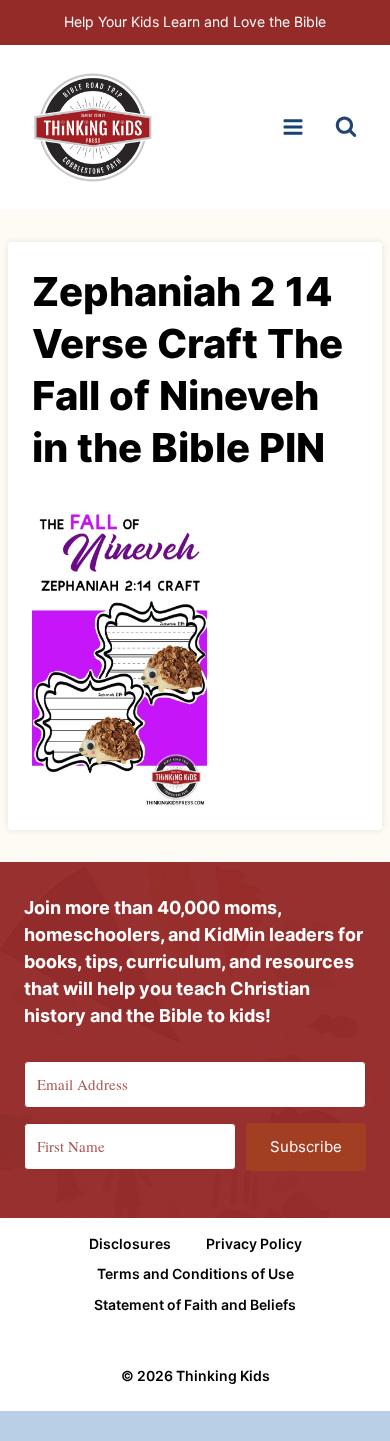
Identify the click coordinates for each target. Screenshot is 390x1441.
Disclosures (130, 1243)
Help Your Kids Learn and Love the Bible (195, 21)
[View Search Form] (346, 127)
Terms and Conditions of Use (195, 1273)
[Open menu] (292, 127)
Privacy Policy (254, 1243)
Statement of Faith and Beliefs (195, 1304)
